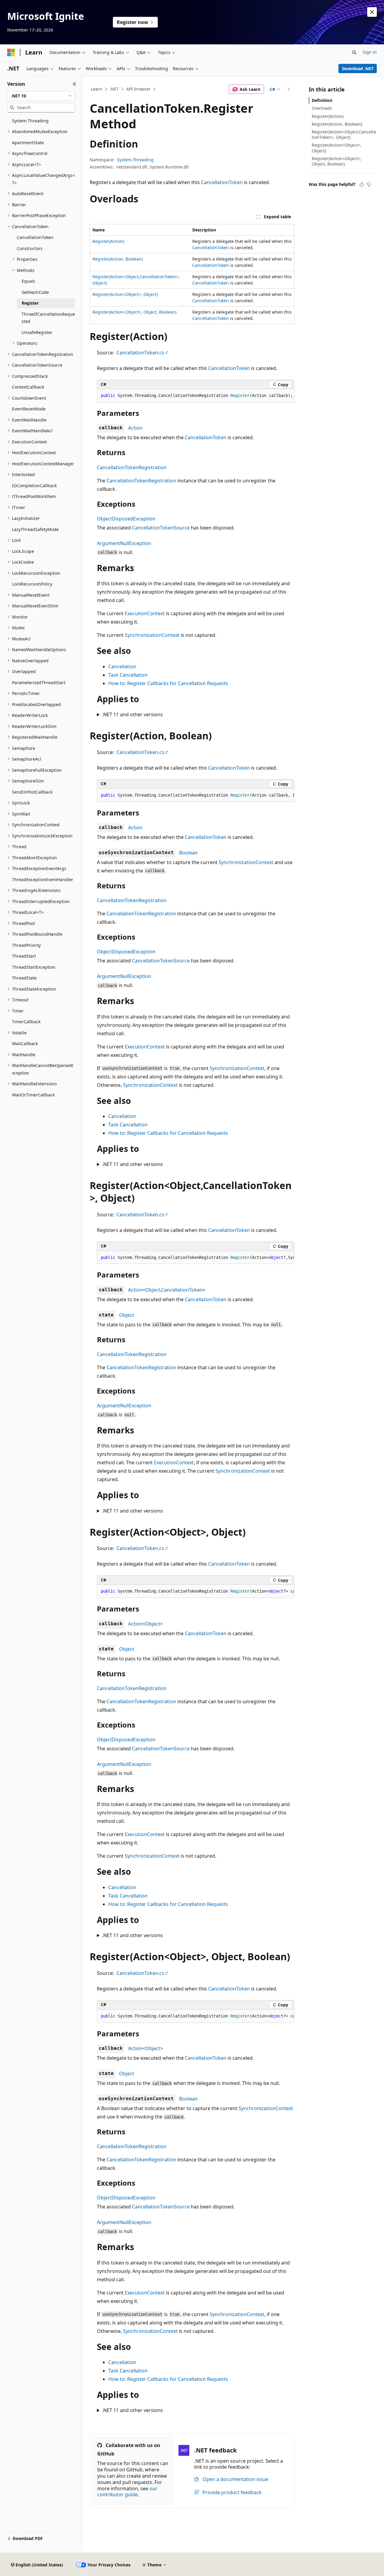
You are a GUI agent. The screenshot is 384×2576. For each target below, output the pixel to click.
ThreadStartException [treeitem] (34, 967)
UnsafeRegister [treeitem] (37, 332)
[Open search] (354, 52)
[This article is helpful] (361, 184)
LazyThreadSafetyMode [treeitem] (35, 529)
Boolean (188, 853)
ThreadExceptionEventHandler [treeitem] (43, 880)
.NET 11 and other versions (132, 714)
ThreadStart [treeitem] (24, 956)
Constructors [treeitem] (30, 248)
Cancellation (122, 666)
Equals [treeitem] (28, 281)
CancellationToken (222, 182)
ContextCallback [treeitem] (28, 387)
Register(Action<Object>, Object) (125, 294)
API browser (138, 89)
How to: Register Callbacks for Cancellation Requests (168, 683)
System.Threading (135, 160)
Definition (322, 100)
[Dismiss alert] (372, 12)
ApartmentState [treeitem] (28, 143)
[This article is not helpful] (369, 184)
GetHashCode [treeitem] (35, 292)
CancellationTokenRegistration (132, 467)
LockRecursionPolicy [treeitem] (32, 584)
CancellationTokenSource (161, 528)
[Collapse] (75, 84)
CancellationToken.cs (140, 353)
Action (135, 428)
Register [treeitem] (30, 303)
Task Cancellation (128, 675)
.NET (114, 89)
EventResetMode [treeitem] (29, 409)
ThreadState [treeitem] (24, 978)
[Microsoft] (11, 52)
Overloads (322, 108)
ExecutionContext (145, 613)
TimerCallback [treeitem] (26, 1022)
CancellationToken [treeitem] (35, 237)
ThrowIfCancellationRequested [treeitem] (48, 318)
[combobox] (41, 96)
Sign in (370, 52)
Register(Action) (108, 241)
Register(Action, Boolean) (118, 259)
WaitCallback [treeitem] (25, 1044)
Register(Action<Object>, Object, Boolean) (134, 312)
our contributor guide (127, 2492)
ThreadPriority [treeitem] (26, 945)
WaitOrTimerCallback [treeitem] (33, 1095)
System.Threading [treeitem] (30, 121)
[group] (196, 795)
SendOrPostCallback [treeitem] (32, 792)
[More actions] (289, 89)
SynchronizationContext (152, 635)
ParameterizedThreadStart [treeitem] (39, 683)
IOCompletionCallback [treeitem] (34, 486)
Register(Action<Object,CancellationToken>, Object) (344, 134)
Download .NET (358, 69)
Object (153, 1290)
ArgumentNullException (124, 543)
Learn (97, 89)
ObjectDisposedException (126, 519)
